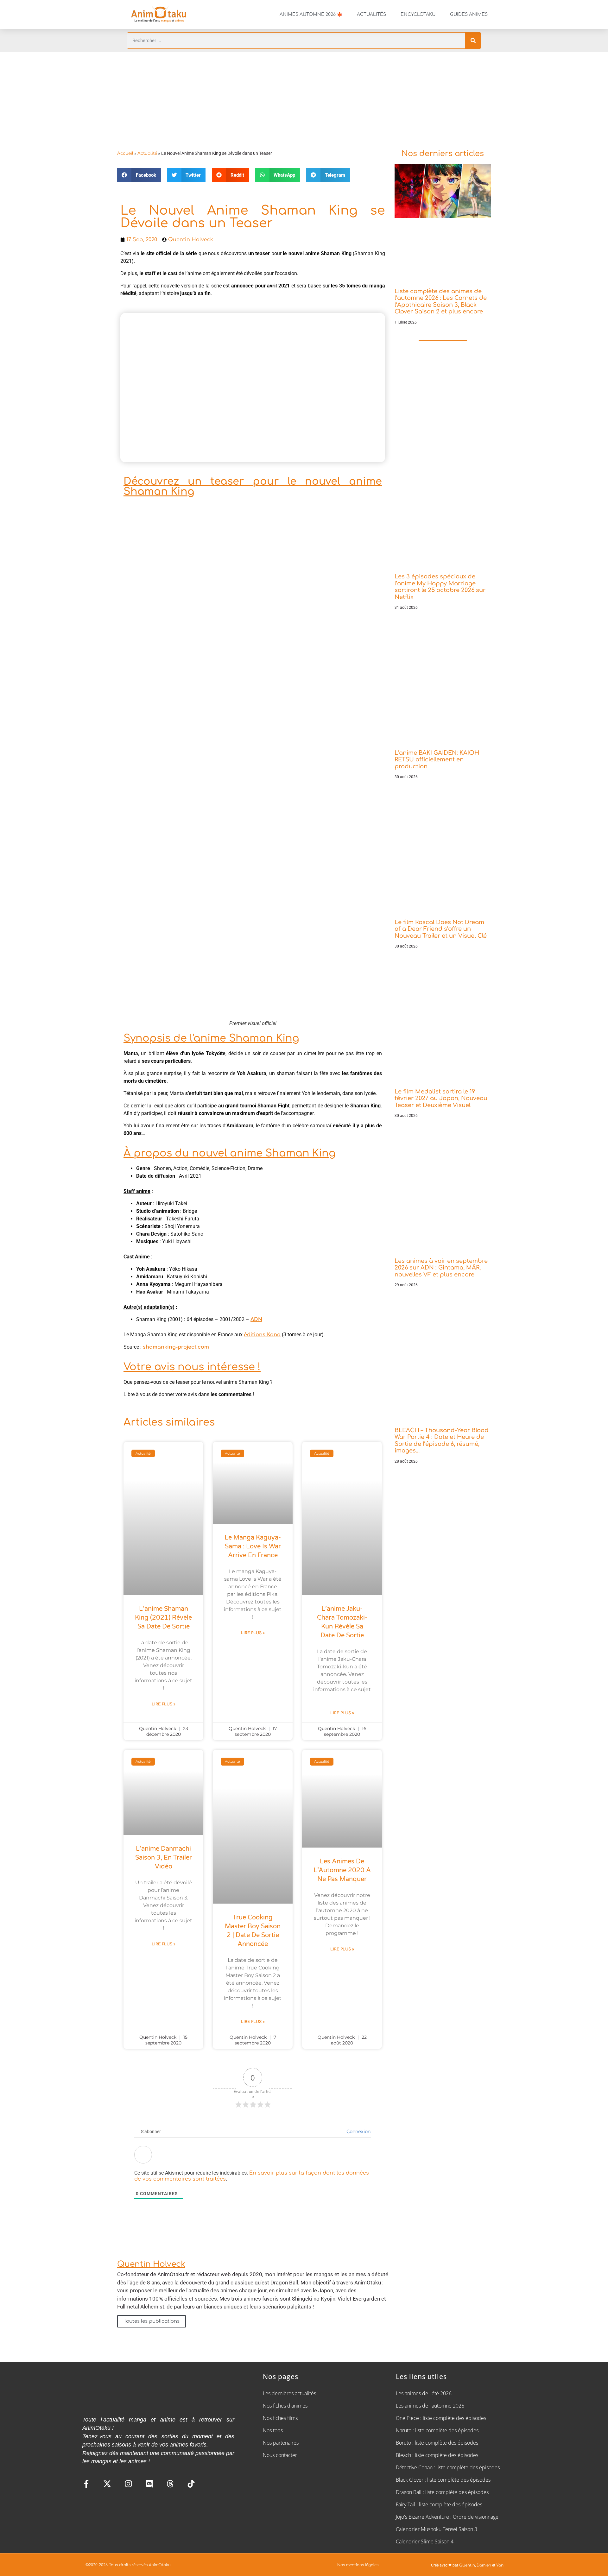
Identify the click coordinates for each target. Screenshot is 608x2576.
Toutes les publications (152, 2321)
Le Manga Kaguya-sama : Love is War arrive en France (253, 1546)
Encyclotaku (418, 14)
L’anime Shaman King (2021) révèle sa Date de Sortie (163, 1618)
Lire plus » (164, 1704)
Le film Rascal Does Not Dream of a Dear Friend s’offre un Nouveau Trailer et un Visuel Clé (441, 929)
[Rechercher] (473, 41)
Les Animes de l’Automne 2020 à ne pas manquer (342, 1870)
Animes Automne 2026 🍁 (311, 14)
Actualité (147, 153)
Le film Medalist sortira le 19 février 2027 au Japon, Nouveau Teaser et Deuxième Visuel (441, 1098)
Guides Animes (469, 14)
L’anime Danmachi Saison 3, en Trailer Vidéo (164, 1858)
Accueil (125, 153)
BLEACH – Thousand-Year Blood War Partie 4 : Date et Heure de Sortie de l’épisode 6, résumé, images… (442, 1441)
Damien (484, 2565)
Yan (500, 2565)
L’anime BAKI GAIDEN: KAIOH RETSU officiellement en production (437, 760)
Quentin (467, 2565)
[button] (139, 175)
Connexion (358, 2132)
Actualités (371, 14)
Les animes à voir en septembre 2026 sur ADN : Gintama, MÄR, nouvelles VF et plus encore (441, 1268)
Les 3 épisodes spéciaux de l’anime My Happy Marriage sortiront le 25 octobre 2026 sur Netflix (440, 587)
